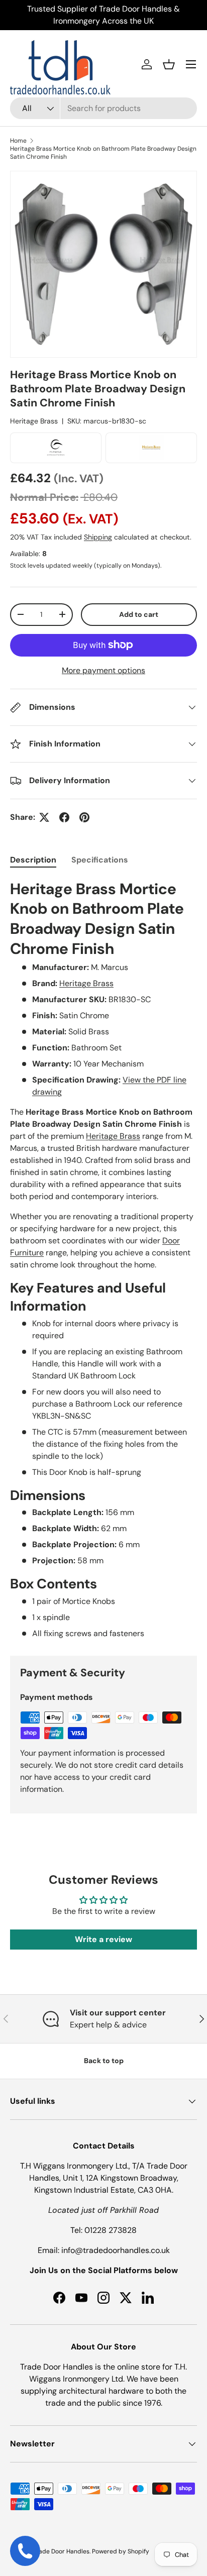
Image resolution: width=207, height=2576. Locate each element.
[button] (169, 64)
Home (18, 141)
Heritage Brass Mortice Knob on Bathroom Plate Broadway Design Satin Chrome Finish (103, 153)
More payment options (103, 670)
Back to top (104, 2061)
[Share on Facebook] (64, 817)
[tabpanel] (103, 1259)
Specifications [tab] (100, 860)
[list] (103, 264)
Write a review (103, 1939)
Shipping (98, 537)
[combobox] (103, 108)
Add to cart (139, 614)
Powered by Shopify (121, 2551)
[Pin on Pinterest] (84, 817)
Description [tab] (33, 860)
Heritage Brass (34, 421)
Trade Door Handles (61, 2551)
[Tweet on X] (44, 817)
